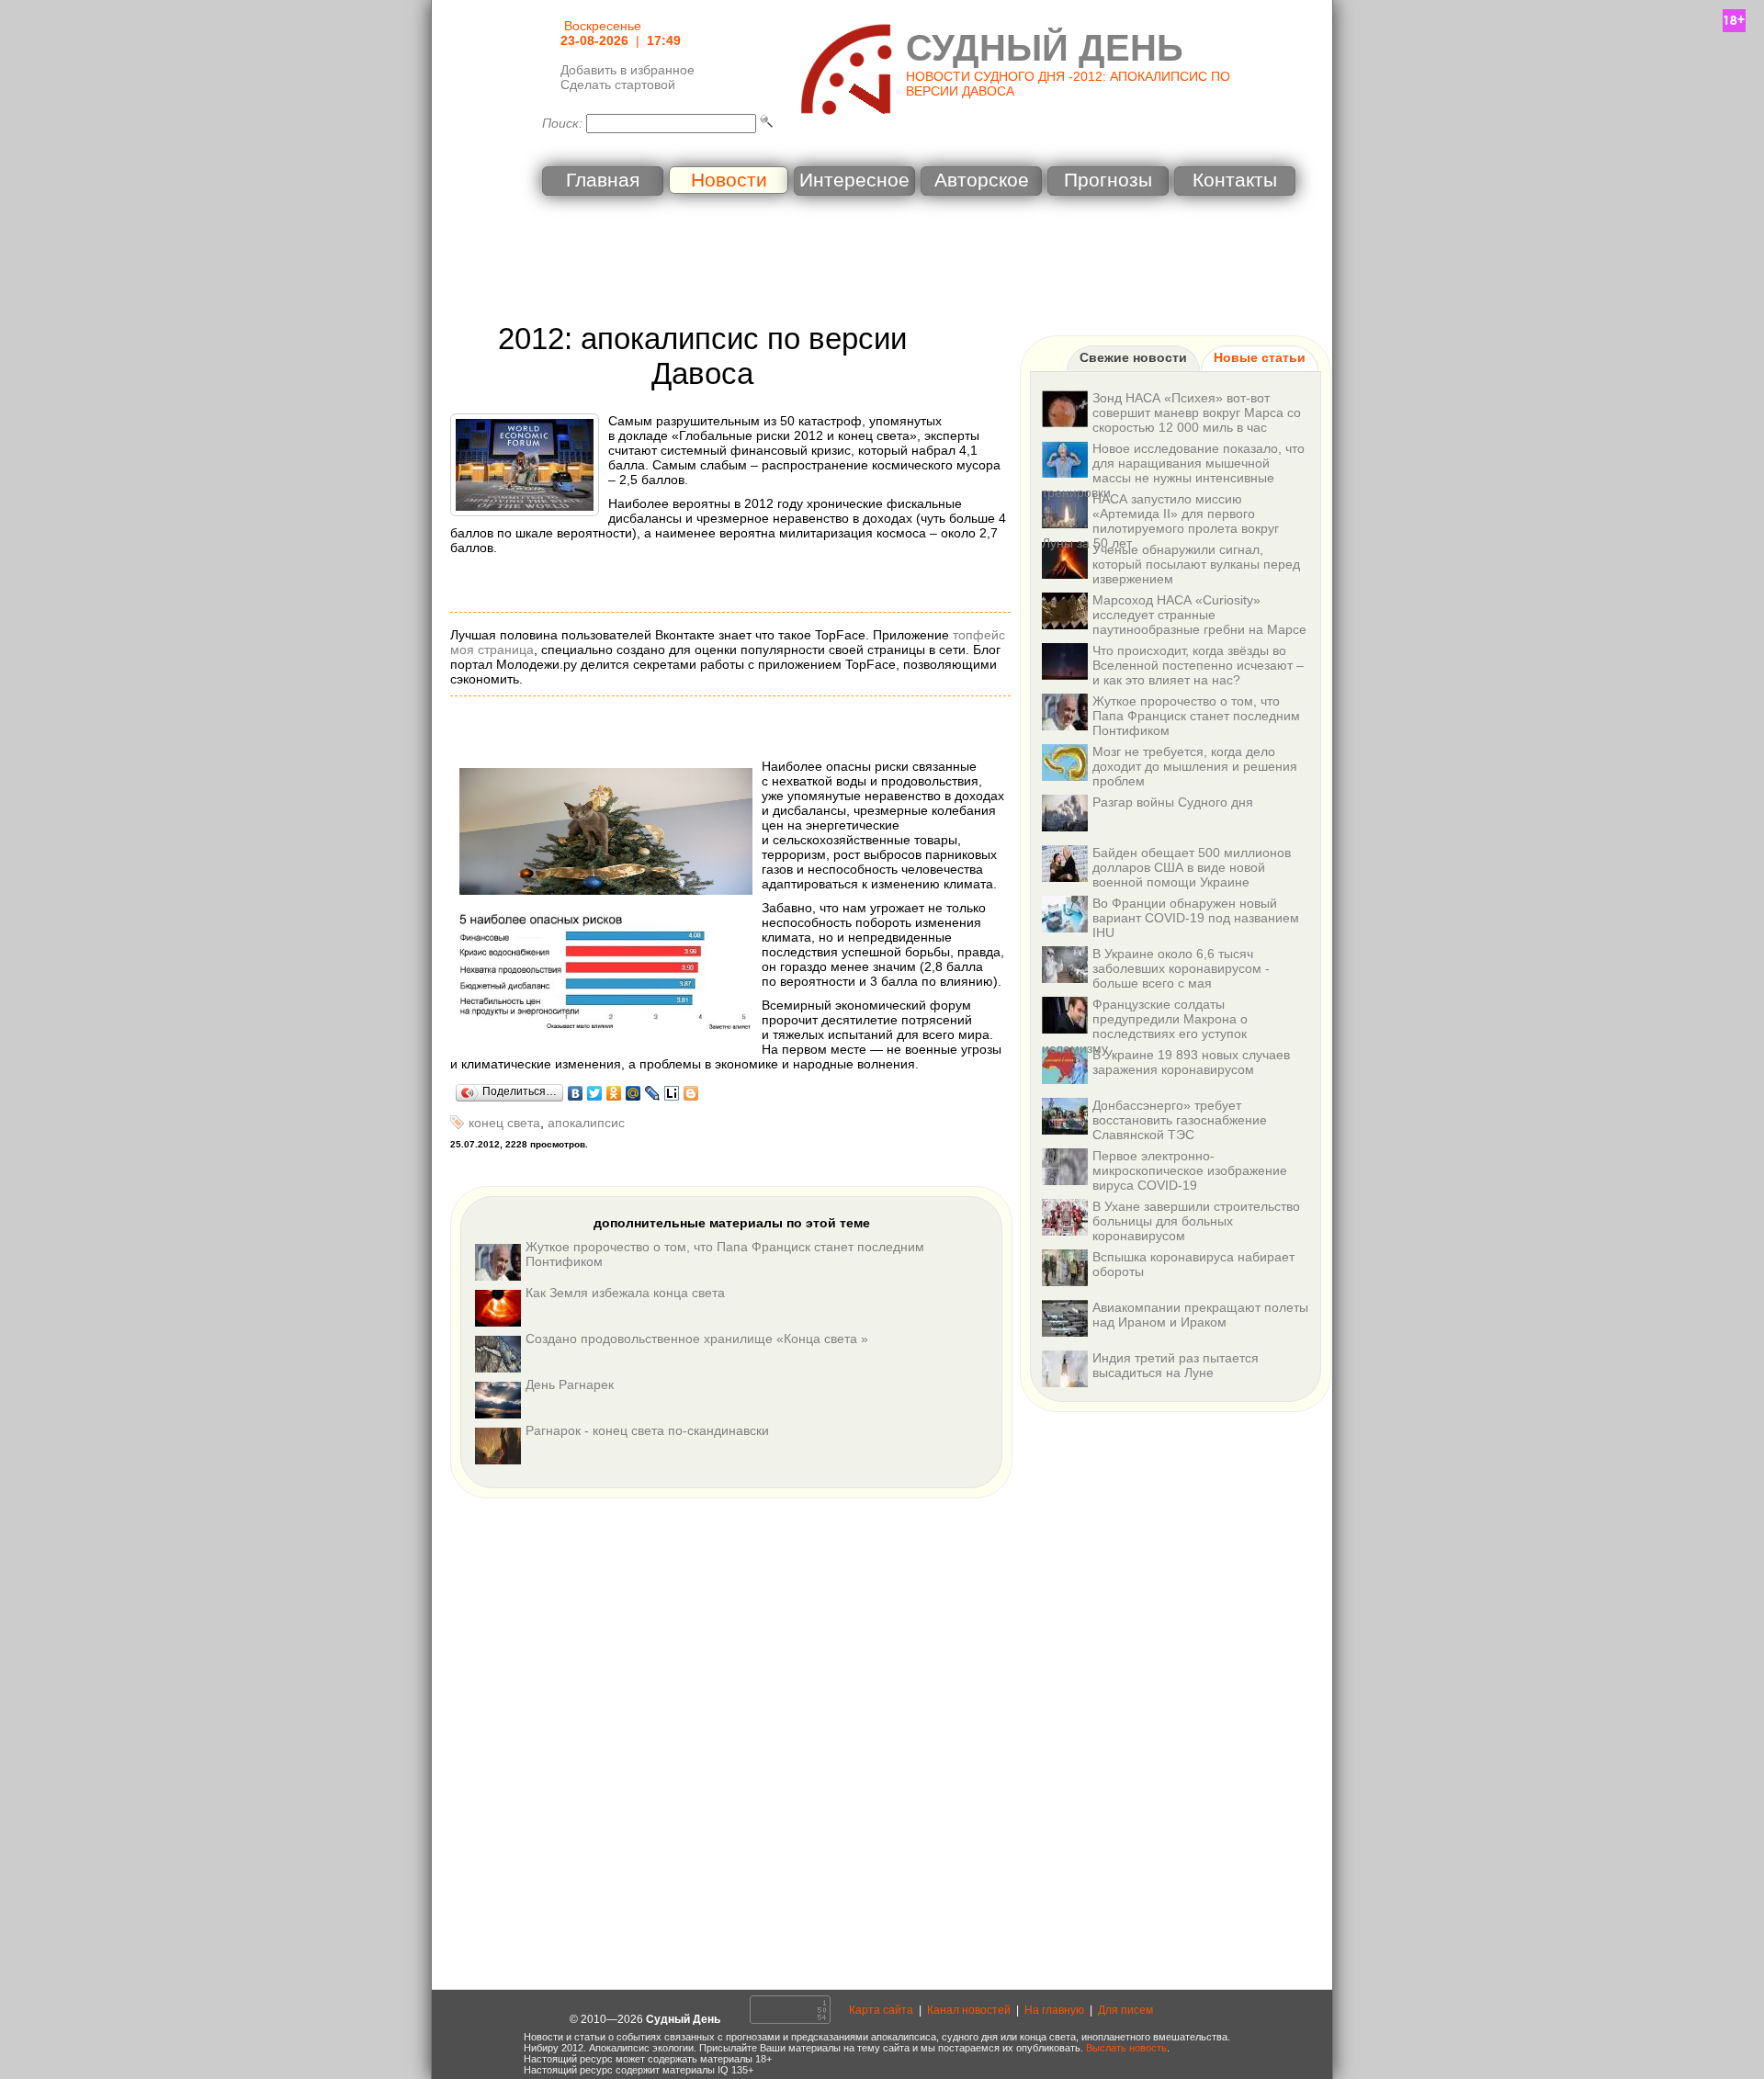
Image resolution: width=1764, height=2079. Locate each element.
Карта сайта (881, 2010)
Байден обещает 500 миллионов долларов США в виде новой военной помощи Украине (1192, 867)
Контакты (1235, 180)
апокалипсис (586, 1123)
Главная (603, 180)
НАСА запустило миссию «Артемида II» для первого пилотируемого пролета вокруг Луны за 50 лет (1160, 521)
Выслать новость (1126, 2048)
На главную (1054, 2010)
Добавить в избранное (628, 70)
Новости (729, 180)
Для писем (1125, 2010)
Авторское (982, 180)
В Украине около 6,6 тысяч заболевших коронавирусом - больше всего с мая (1181, 968)
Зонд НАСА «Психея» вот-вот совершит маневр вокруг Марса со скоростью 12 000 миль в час (1197, 412)
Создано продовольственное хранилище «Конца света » (697, 1339)
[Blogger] (691, 1093)
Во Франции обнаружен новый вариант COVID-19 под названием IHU (1196, 918)
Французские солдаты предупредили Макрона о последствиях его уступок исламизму (1145, 1026)
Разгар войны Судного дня (1173, 802)
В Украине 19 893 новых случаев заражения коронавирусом (1191, 1062)
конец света (504, 1123)
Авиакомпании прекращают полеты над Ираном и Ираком (1200, 1315)
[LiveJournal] (653, 1093)
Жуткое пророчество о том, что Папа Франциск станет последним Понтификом (1196, 716)
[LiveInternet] (672, 1093)
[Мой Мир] (633, 1093)
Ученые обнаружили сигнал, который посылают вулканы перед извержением (1196, 564)
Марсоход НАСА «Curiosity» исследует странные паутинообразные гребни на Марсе (1199, 615)
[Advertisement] (882, 262)
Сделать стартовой (618, 85)
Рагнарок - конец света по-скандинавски (647, 1430)
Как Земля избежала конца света (625, 1293)
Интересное (854, 180)
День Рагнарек (570, 1384)
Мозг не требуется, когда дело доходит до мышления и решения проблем (1195, 766)
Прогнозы (1108, 180)
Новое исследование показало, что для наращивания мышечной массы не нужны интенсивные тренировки (1173, 470)
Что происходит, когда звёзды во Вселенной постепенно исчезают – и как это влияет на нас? (1198, 665)
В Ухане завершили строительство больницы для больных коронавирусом (1196, 1221)
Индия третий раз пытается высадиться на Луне (1176, 1365)
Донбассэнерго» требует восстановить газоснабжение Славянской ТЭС (1180, 1120)
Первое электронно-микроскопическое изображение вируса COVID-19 (1190, 1170)
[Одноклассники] (614, 1093)
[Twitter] (595, 1093)
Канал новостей (969, 2010)
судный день (1045, 48)
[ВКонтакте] (576, 1093)
